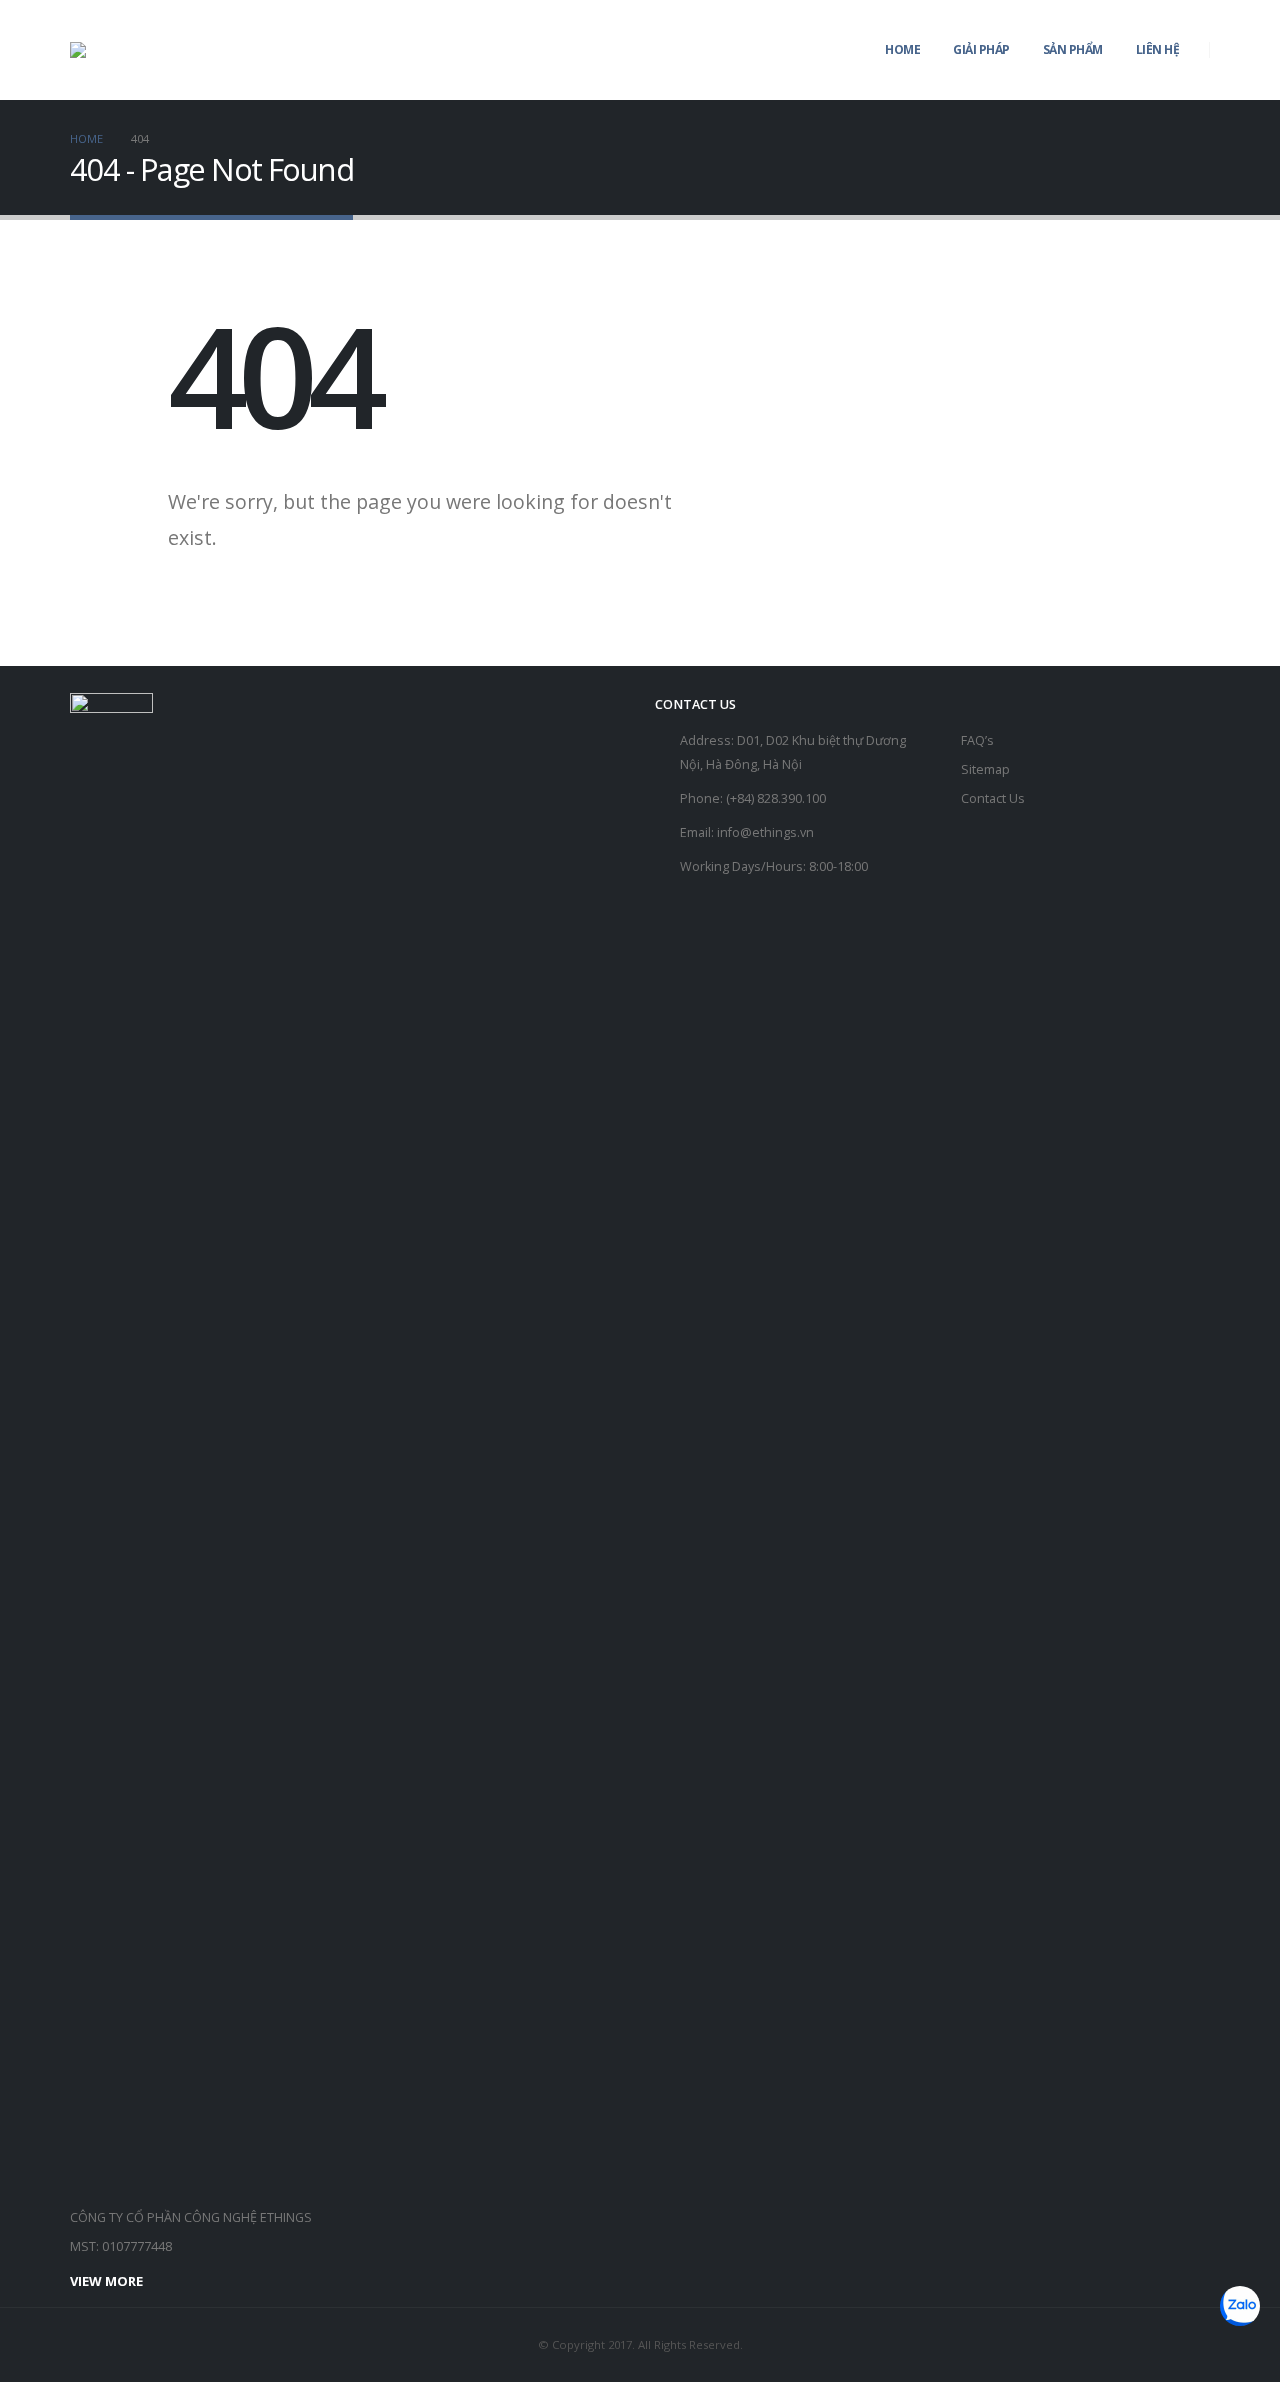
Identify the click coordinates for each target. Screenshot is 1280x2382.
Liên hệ (1158, 49)
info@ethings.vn (765, 832)
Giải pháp (981, 49)
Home (902, 49)
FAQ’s (977, 740)
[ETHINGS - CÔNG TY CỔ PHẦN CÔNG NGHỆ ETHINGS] (108, 50)
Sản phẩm (1073, 49)
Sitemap (985, 769)
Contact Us (993, 798)
